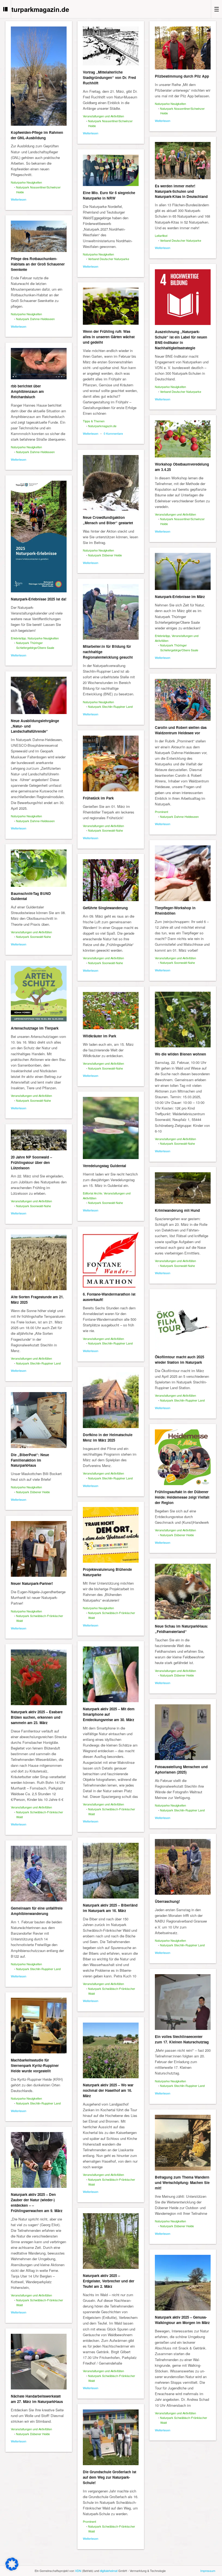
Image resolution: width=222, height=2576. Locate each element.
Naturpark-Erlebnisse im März (180, 597)
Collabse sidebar (6, 9)
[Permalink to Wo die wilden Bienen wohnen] (183, 1020)
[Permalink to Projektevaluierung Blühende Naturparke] (111, 1535)
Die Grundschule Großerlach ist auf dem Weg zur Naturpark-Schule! (110, 2477)
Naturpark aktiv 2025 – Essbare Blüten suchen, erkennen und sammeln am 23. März (37, 1717)
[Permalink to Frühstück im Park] (111, 763)
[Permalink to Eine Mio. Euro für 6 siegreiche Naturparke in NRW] (111, 170)
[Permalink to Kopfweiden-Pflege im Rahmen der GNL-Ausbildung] (39, 76)
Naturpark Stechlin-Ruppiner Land (110, 706)
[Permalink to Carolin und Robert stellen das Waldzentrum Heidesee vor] (183, 700)
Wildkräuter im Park (99, 1036)
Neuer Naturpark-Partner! (32, 1583)
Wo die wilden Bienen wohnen (180, 1054)
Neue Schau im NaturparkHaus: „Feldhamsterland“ (181, 1629)
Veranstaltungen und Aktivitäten (103, 116)
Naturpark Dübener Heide (105, 555)
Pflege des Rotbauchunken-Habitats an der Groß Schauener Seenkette (38, 264)
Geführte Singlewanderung (105, 908)
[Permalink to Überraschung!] (183, 1867)
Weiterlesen (19, 199)
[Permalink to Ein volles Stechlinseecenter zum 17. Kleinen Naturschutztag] (183, 2002)
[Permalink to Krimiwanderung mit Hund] (183, 1188)
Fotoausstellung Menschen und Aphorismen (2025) (181, 1769)
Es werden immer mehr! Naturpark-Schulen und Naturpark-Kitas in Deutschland (181, 191)
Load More (111, 2560)
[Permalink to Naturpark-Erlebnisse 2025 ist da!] (39, 537)
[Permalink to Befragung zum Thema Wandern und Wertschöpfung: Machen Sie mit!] (183, 2143)
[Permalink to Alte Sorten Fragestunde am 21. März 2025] (39, 1262)
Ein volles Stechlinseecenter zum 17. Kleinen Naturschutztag (182, 2039)
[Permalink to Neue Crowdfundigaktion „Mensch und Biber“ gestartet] (111, 483)
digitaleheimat (109, 2571)
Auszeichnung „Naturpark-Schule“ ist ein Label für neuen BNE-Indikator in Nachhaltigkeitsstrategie (181, 340)
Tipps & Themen (94, 421)
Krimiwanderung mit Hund (177, 1210)
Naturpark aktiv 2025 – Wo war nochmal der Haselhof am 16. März (108, 2090)
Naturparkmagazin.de (36, 9)
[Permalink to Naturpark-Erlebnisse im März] (183, 571)
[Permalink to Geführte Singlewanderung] (111, 880)
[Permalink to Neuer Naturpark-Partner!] (39, 1549)
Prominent (161, 812)
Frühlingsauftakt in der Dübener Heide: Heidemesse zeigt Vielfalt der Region (182, 1497)
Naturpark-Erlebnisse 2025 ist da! (39, 599)
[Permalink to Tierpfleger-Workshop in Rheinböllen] (183, 873)
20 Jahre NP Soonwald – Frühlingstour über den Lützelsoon (31, 1162)
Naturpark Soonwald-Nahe (105, 830)
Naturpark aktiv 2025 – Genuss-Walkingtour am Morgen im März (182, 2320)
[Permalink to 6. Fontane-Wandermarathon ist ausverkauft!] (111, 1260)
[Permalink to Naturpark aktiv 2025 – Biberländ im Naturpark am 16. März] (111, 1871)
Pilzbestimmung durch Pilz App (182, 76)
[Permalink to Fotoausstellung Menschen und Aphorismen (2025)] (183, 1732)
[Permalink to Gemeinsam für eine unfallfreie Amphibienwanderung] (39, 1874)
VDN (78, 2571)
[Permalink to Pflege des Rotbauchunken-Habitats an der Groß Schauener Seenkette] (39, 236)
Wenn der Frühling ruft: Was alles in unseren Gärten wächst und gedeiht (109, 337)
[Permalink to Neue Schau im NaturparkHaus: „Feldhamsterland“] (183, 1592)
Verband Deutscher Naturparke (181, 240)
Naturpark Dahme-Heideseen (35, 319)
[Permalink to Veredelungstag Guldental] (111, 1128)
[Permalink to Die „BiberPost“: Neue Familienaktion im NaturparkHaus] (39, 1420)
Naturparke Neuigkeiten (26, 182)
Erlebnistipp (18, 638)
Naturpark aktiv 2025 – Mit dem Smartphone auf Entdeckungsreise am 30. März (109, 1714)
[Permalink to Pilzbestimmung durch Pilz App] (183, 48)
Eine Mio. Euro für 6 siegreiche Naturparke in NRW (109, 195)
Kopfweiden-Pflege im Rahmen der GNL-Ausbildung (37, 135)
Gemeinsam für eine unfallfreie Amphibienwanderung (37, 1911)
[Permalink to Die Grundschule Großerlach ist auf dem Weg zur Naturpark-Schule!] (111, 2437)
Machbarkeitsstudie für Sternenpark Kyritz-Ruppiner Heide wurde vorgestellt (35, 2065)
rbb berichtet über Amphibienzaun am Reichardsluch (27, 391)
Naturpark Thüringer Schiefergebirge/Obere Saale (35, 645)
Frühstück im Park (98, 798)
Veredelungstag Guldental (105, 1166)
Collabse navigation (216, 9)
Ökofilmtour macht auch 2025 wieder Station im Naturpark (179, 1360)
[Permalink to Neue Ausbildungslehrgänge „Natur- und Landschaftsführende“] (39, 695)
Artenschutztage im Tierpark (35, 1028)
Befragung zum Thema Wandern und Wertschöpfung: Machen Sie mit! (182, 2182)
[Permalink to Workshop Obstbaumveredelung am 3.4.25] (183, 439)
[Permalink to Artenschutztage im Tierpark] (39, 994)
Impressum (208, 2571)
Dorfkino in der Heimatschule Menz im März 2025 (108, 1437)
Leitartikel (161, 235)
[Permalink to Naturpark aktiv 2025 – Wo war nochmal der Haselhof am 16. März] (111, 2050)
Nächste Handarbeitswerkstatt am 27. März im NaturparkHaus (37, 2399)
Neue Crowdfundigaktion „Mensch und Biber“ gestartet (108, 520)
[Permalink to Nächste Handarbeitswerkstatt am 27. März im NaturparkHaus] (39, 2362)
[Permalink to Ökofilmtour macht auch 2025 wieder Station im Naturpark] (183, 1322)
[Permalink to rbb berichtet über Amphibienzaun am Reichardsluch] (39, 364)
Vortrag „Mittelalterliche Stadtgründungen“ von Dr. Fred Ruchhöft (109, 77)
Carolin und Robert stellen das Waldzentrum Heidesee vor (181, 730)
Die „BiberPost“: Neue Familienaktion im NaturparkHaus (30, 1460)
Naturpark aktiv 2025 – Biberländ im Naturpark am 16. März (110, 1908)
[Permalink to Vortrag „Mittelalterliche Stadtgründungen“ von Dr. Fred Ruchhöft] (111, 46)
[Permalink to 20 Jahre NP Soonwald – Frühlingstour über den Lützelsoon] (39, 1140)
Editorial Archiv (92, 1193)
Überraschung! (167, 1901)
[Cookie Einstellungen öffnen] (12, 2569)
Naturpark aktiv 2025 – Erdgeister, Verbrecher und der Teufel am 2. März (109, 2281)
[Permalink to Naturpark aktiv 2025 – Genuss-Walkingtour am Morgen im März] (183, 2283)
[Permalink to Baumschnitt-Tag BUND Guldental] (39, 868)
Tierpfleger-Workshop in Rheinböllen (175, 910)
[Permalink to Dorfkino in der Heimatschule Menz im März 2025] (111, 1400)
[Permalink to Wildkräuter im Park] (111, 1011)
